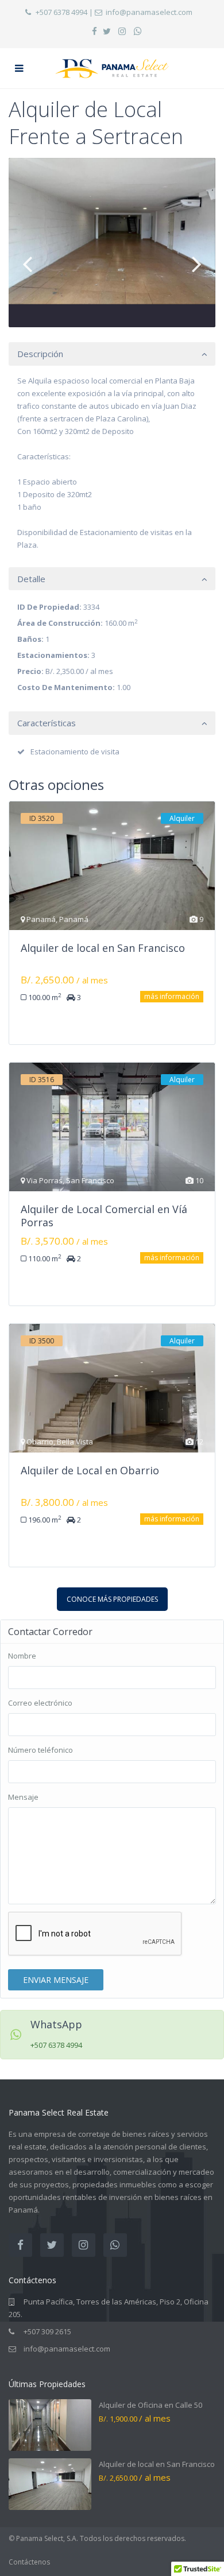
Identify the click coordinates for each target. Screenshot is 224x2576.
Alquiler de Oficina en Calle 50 (150, 2405)
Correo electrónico (40, 1703)
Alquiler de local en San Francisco (157, 2464)
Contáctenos (29, 2562)
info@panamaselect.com (149, 12)
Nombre (22, 1656)
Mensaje (23, 1797)
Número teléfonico (40, 1750)
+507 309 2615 (47, 2331)
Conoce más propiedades (112, 1599)
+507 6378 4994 (61, 12)
